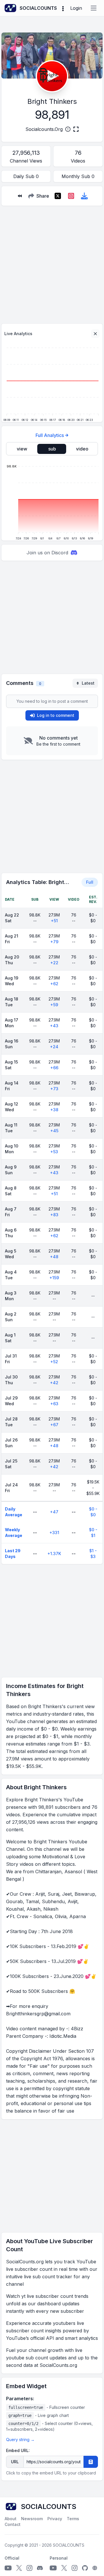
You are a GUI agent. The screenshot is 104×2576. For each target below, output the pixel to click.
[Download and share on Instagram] (71, 196)
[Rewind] (20, 196)
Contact (13, 2524)
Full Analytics (50, 435)
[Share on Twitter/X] (58, 196)
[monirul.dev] (95, 2568)
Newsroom (32, 2519)
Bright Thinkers (52, 101)
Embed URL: (18, 2450)
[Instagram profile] (29, 2568)
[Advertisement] (52, 262)
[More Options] (63, 8)
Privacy (55, 2519)
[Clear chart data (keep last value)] (95, 334)
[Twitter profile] (19, 2568)
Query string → (20, 2440)
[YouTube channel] (8, 2568)
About (11, 2519)
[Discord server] (40, 2568)
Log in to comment (56, 715)
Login (76, 8)
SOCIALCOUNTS (69, 2545)
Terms (73, 2519)
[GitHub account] (85, 2568)
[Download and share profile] (84, 196)
